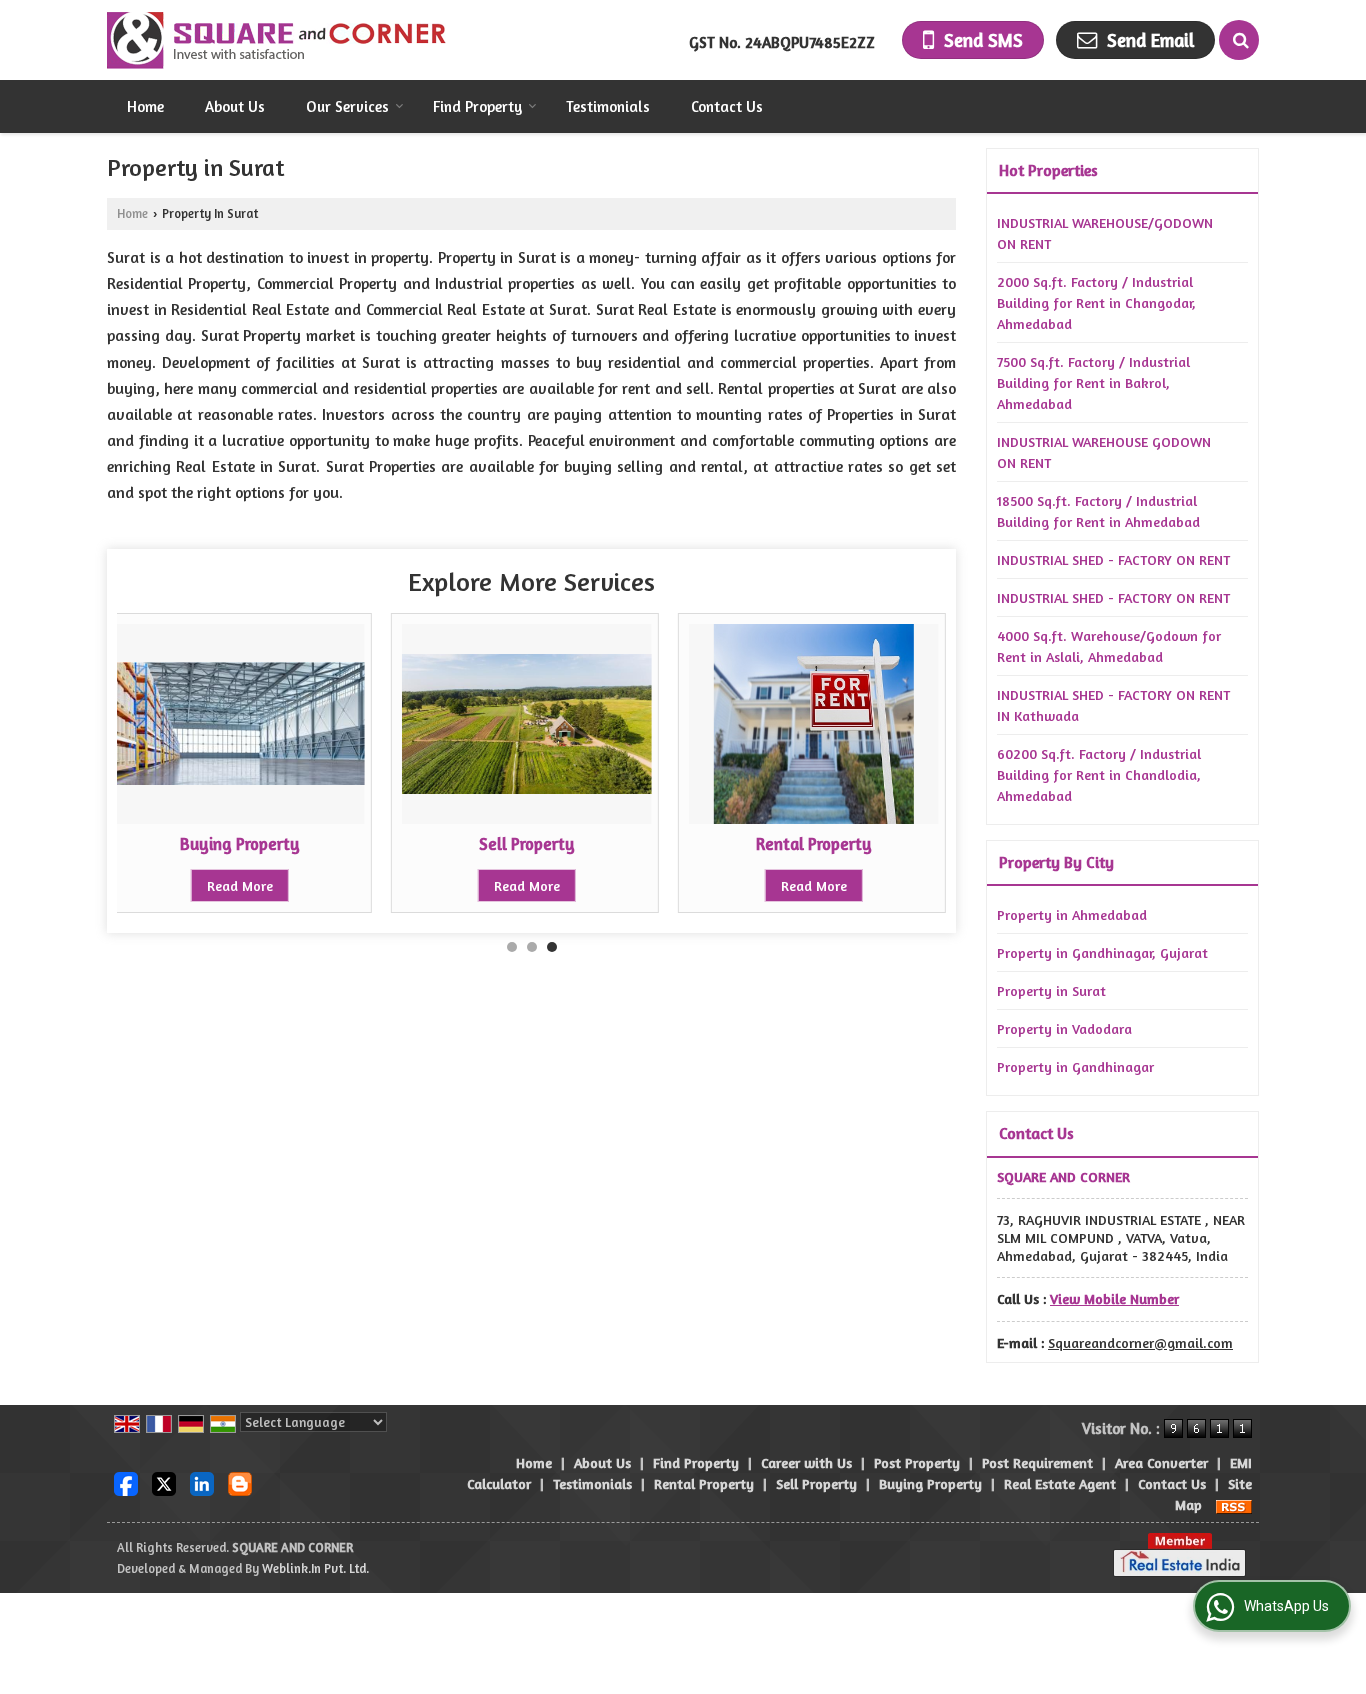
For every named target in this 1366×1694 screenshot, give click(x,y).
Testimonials (608, 106)
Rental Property (814, 844)
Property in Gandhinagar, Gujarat (1102, 952)
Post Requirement (1037, 1462)
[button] (1114, 1298)
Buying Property (240, 844)
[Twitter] (164, 1482)
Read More (240, 885)
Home (145, 106)
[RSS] (1234, 1504)
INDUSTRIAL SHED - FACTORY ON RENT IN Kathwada (1113, 705)
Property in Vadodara (1064, 1028)
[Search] (1239, 40)
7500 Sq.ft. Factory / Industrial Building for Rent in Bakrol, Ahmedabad (1093, 382)
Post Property (917, 1462)
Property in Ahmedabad (1072, 914)
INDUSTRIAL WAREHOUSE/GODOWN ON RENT (1105, 233)
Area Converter (1161, 1462)
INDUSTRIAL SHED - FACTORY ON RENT (1113, 559)
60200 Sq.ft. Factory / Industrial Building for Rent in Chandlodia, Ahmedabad (1099, 774)
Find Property (477, 106)
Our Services (347, 106)
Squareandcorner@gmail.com (1140, 1342)
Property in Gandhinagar (1075, 1066)
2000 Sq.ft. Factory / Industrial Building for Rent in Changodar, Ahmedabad (1096, 302)
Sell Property (527, 844)
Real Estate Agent (1060, 1483)
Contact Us (727, 106)
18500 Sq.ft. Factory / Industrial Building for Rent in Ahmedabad (1098, 511)
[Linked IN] (202, 1482)
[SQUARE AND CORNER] (277, 40)
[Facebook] (126, 1482)
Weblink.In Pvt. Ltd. (315, 1568)
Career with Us (806, 1462)
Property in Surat (1051, 990)
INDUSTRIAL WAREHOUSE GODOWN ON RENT (1104, 452)
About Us (235, 106)
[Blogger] (240, 1482)
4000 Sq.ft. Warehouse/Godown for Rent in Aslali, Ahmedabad (1109, 646)
